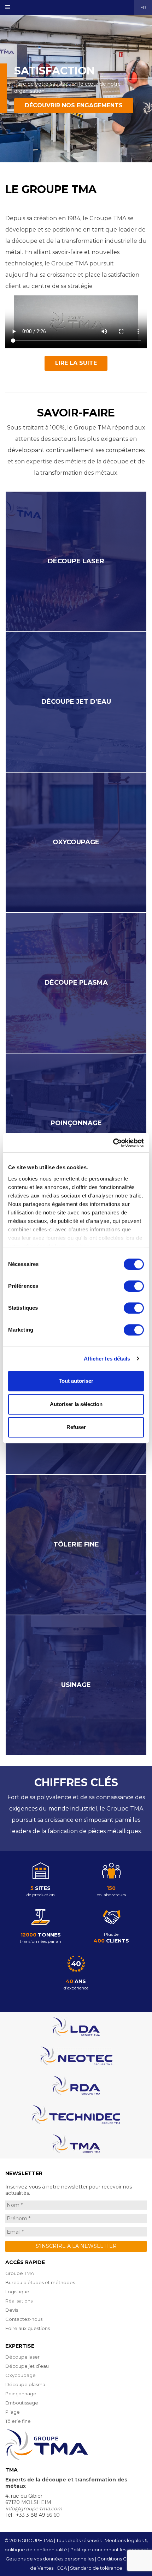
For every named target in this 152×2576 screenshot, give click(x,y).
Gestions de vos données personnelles (50, 2559)
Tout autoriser (76, 1381)
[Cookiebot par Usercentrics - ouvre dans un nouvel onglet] (113, 1143)
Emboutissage (22, 2403)
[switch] (134, 1286)
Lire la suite (76, 363)
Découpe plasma (25, 2384)
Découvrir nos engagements (74, 105)
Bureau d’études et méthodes (40, 2282)
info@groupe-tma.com (34, 2509)
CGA (62, 2568)
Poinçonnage (21, 2394)
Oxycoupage (21, 2375)
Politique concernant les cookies (108, 2550)
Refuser (76, 1427)
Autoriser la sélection (76, 1404)
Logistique (17, 2292)
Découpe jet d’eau (27, 2366)
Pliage (13, 2412)
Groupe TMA (20, 2273)
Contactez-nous (24, 2319)
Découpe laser (22, 2357)
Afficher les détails (107, 1359)
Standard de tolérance (96, 2568)
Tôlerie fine (18, 2421)
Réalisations (19, 2301)
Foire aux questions (28, 2328)
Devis (12, 2310)
